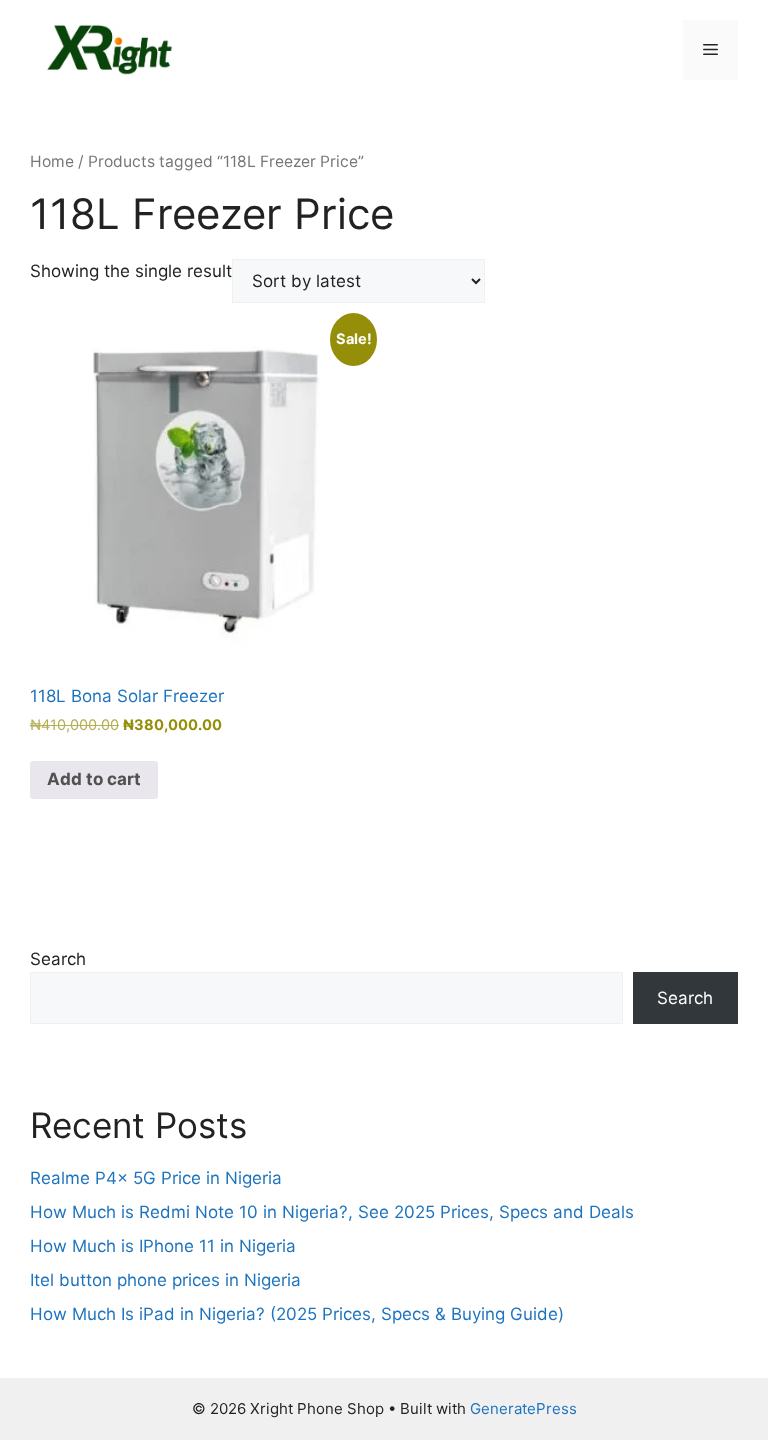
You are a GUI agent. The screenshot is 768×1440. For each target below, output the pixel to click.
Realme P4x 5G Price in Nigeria (156, 1178)
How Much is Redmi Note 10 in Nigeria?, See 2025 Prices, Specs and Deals (332, 1212)
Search (58, 959)
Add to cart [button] (94, 779)
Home (52, 161)
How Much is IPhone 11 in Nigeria (163, 1246)
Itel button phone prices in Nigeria (165, 1280)
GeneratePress (523, 1408)
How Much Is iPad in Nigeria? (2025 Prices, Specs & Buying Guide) (297, 1314)
